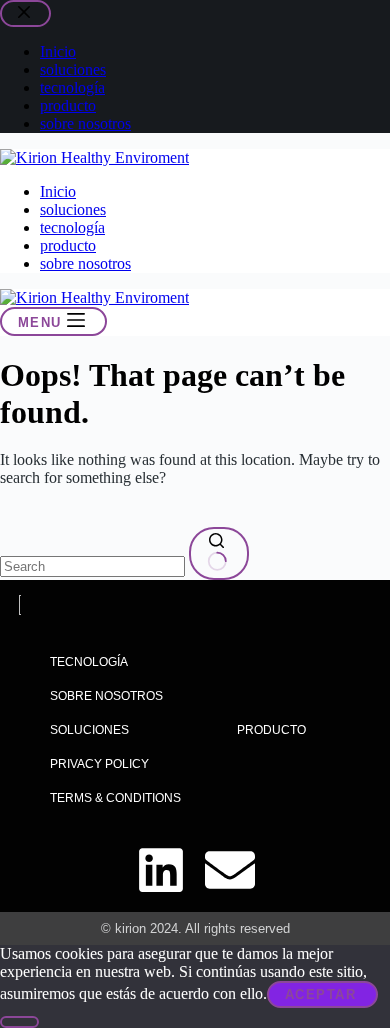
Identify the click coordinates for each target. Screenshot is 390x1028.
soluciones (73, 209)
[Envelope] (230, 870)
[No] (19, 1022)
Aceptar (321, 994)
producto (68, 245)
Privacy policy (99, 764)
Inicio (58, 191)
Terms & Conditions (115, 798)
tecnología (72, 227)
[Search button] (219, 553)
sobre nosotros (85, 263)
